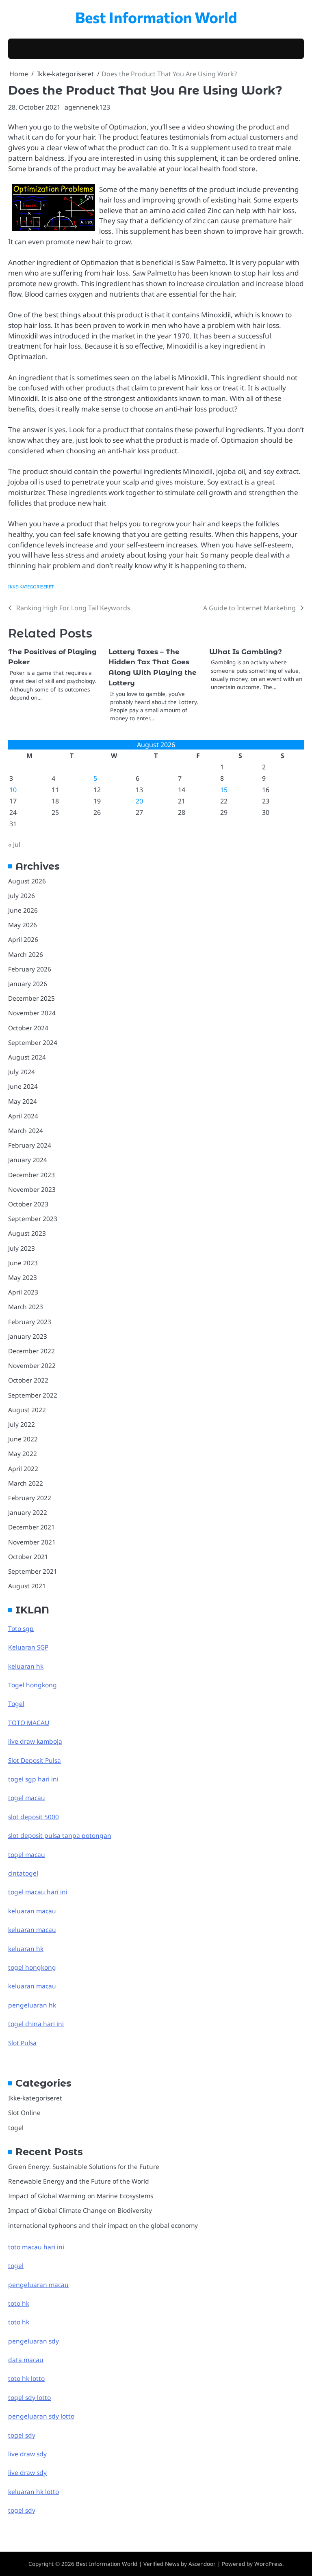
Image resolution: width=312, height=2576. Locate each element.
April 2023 (23, 1292)
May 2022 (23, 1454)
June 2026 (23, 910)
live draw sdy (27, 2454)
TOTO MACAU (29, 1723)
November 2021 (32, 1542)
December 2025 (31, 998)
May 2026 (23, 925)
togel (16, 2128)
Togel (16, 1704)
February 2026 (30, 969)
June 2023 (23, 1263)
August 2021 (27, 1586)
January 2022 (28, 1512)
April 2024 (23, 1116)
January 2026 (28, 984)
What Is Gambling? (246, 652)
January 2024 (28, 1160)
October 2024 (28, 1028)
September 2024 (33, 1042)
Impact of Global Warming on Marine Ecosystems (81, 2196)
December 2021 (31, 1527)
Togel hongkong (32, 1685)
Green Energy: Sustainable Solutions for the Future (84, 2167)
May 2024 (23, 1101)
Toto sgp (21, 1628)
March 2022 (26, 1483)
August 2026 (27, 881)
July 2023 (22, 1248)
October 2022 (28, 1380)
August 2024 (27, 1057)
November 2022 (32, 1366)
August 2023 (27, 1233)
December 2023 (31, 1175)
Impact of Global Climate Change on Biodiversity (80, 2210)
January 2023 (28, 1336)
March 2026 (26, 954)
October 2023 (28, 1204)
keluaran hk (26, 1666)
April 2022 (23, 1469)
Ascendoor (202, 2564)
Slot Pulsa (22, 2043)
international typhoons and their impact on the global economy (103, 2225)
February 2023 (30, 1322)
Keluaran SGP (28, 1647)
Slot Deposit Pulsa (35, 1760)
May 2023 (23, 1277)
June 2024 (23, 1086)
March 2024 (26, 1131)
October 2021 (28, 1557)
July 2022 (22, 1424)
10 (13, 790)
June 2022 (23, 1439)
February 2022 (30, 1498)
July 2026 (22, 896)
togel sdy (22, 2510)
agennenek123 (87, 107)
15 (224, 790)
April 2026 (23, 939)
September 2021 (33, 1571)
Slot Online (24, 2113)
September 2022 (33, 1395)
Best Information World (156, 17)
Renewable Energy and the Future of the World (79, 2181)
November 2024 (32, 1013)
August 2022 (27, 1410)
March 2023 (26, 1307)
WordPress (268, 2564)
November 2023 (32, 1189)
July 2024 (22, 1072)
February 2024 (30, 1145)
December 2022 (31, 1351)
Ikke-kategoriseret (31, 587)
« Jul (14, 844)
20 (139, 801)
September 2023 (33, 1219)
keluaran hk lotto (34, 2492)
